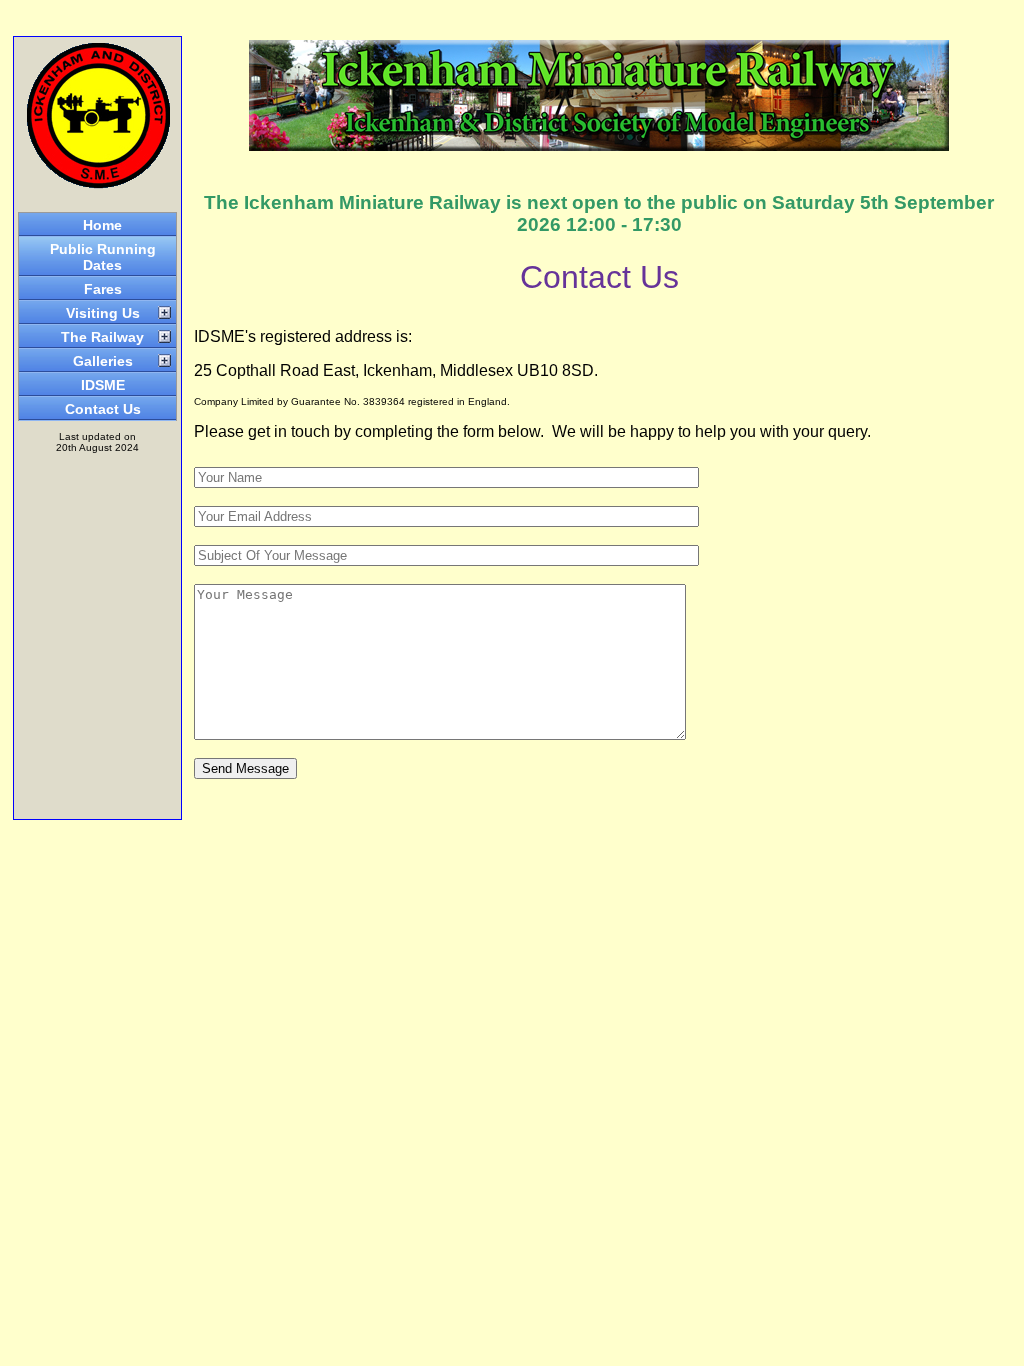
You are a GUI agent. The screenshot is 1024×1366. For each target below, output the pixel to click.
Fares (103, 289)
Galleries (103, 361)
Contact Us (103, 409)
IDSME (103, 385)
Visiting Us (103, 313)
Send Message (245, 768)
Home (102, 225)
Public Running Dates (103, 257)
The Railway (102, 337)
